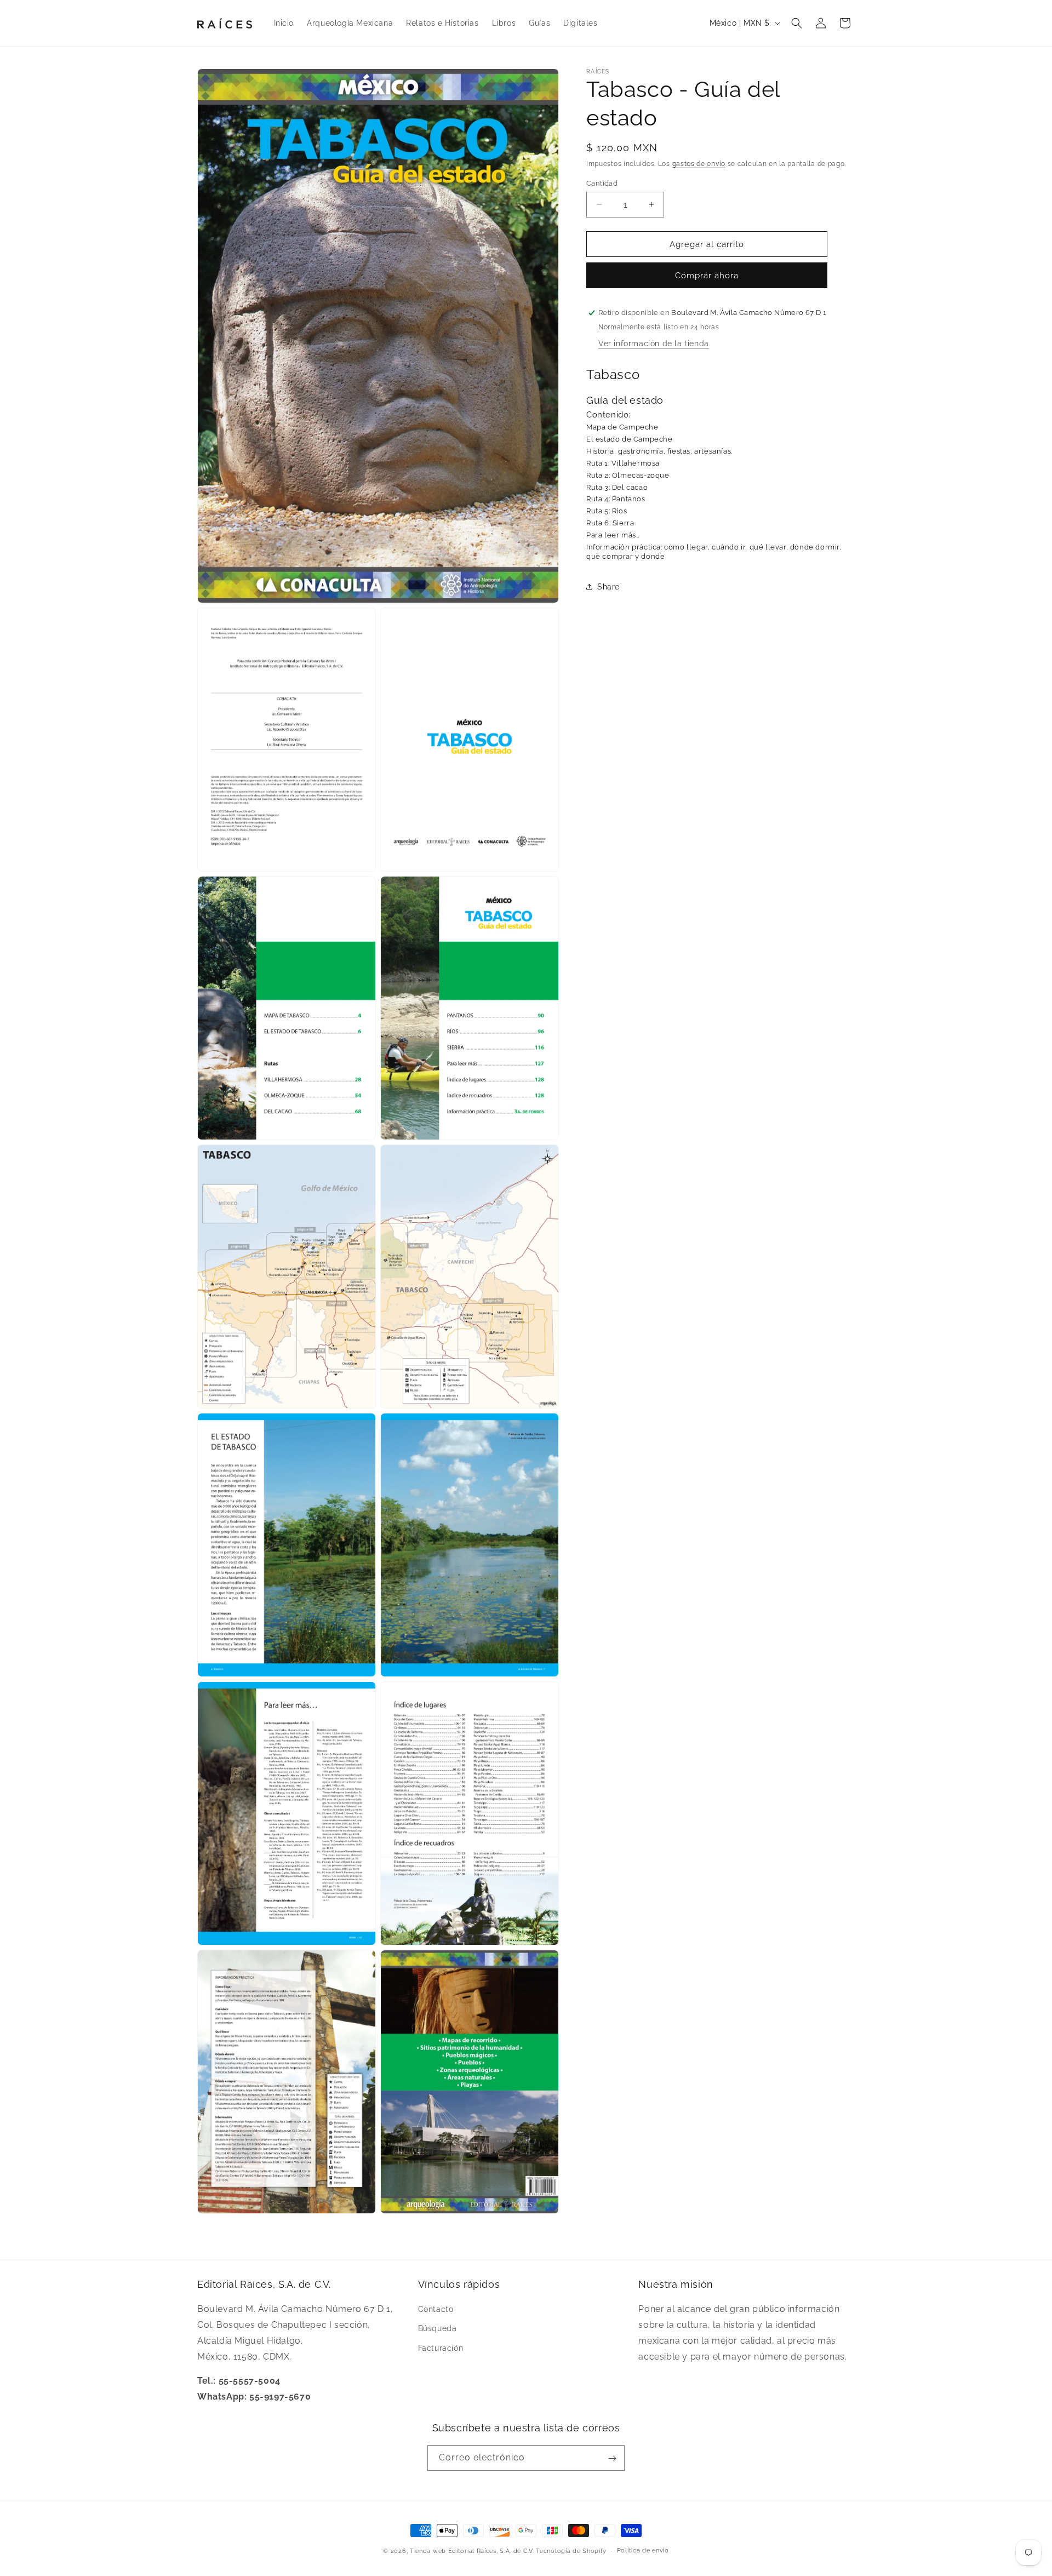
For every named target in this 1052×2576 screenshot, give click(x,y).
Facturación (441, 2348)
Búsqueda (438, 2329)
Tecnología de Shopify (571, 2551)
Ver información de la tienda (654, 344)
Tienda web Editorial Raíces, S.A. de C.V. (472, 2551)
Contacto (436, 2310)
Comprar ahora (707, 276)
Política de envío (643, 2551)
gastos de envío (699, 164)
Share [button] (608, 587)
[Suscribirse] (612, 2458)
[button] (797, 23)
